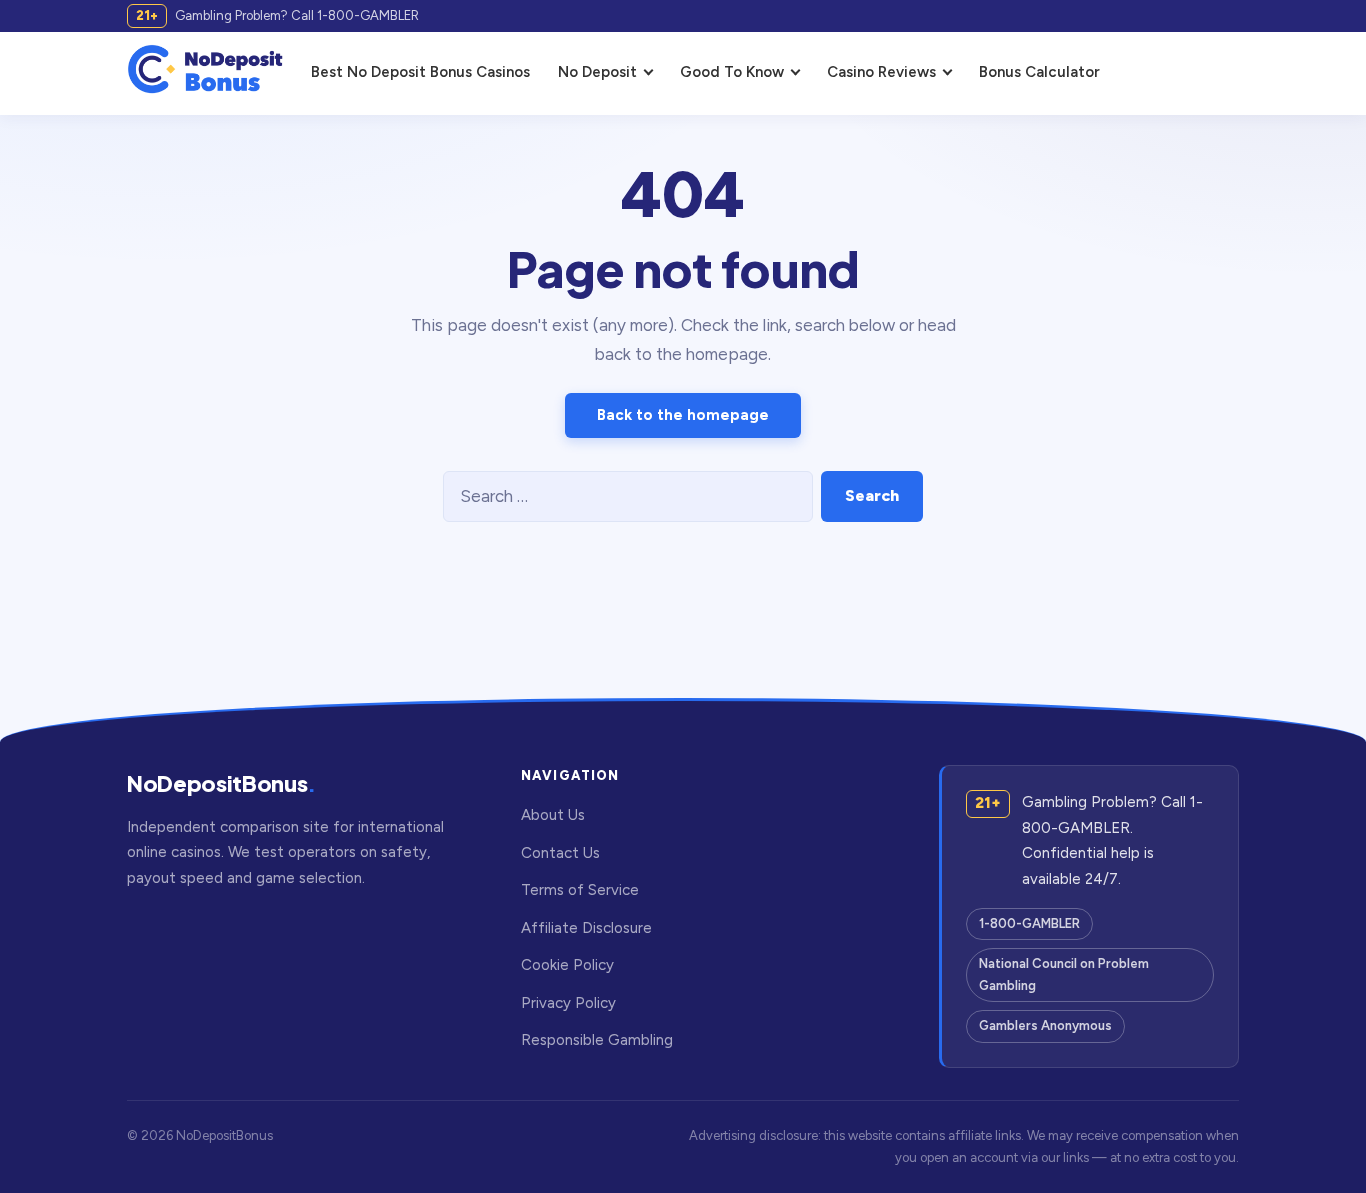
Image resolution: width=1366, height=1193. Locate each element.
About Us (553, 815)
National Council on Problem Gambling (1064, 974)
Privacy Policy (568, 1003)
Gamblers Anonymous (1045, 1025)
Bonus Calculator (1039, 72)
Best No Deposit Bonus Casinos (420, 72)
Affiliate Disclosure (586, 928)
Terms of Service (580, 890)
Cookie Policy (567, 965)
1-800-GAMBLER (1029, 923)
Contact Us (560, 853)
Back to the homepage (683, 415)
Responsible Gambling (597, 1040)
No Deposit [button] (597, 72)
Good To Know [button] (732, 72)
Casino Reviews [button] (881, 72)
